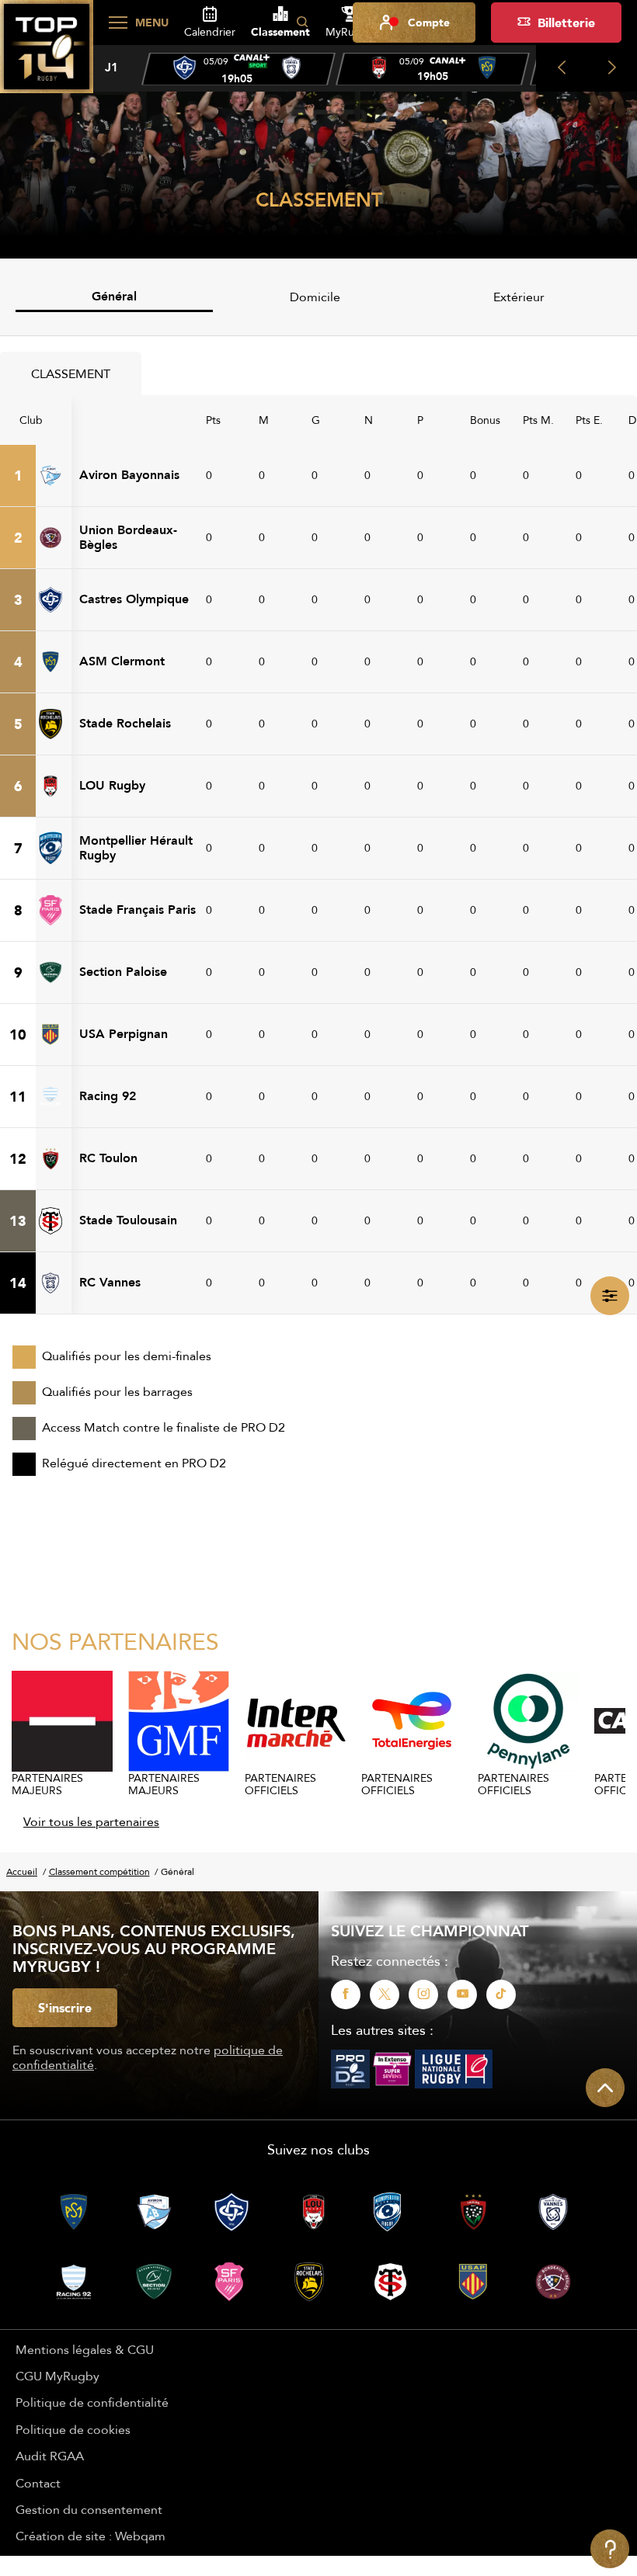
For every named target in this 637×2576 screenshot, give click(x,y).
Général (114, 296)
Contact (38, 2483)
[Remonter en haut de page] (605, 2088)
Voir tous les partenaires (91, 1821)
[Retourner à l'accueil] (47, 55)
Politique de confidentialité (92, 2402)
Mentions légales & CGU (85, 2349)
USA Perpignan (124, 1034)
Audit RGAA (50, 2456)
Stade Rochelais (125, 723)
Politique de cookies (73, 2429)
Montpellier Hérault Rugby (136, 847)
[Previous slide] (561, 68)
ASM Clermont (122, 661)
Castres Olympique (134, 599)
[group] (238, 69)
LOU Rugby (112, 785)
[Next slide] (612, 68)
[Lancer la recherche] (302, 23)
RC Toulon (108, 1158)
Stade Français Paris (137, 910)
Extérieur (519, 297)
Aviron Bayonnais (129, 475)
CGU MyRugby (57, 2376)
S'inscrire (65, 2008)
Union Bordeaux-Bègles (128, 537)
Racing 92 (108, 1096)
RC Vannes (110, 1282)
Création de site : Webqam (91, 2536)
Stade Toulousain (128, 1220)
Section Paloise (123, 972)
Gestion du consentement (89, 2509)
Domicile (315, 297)
